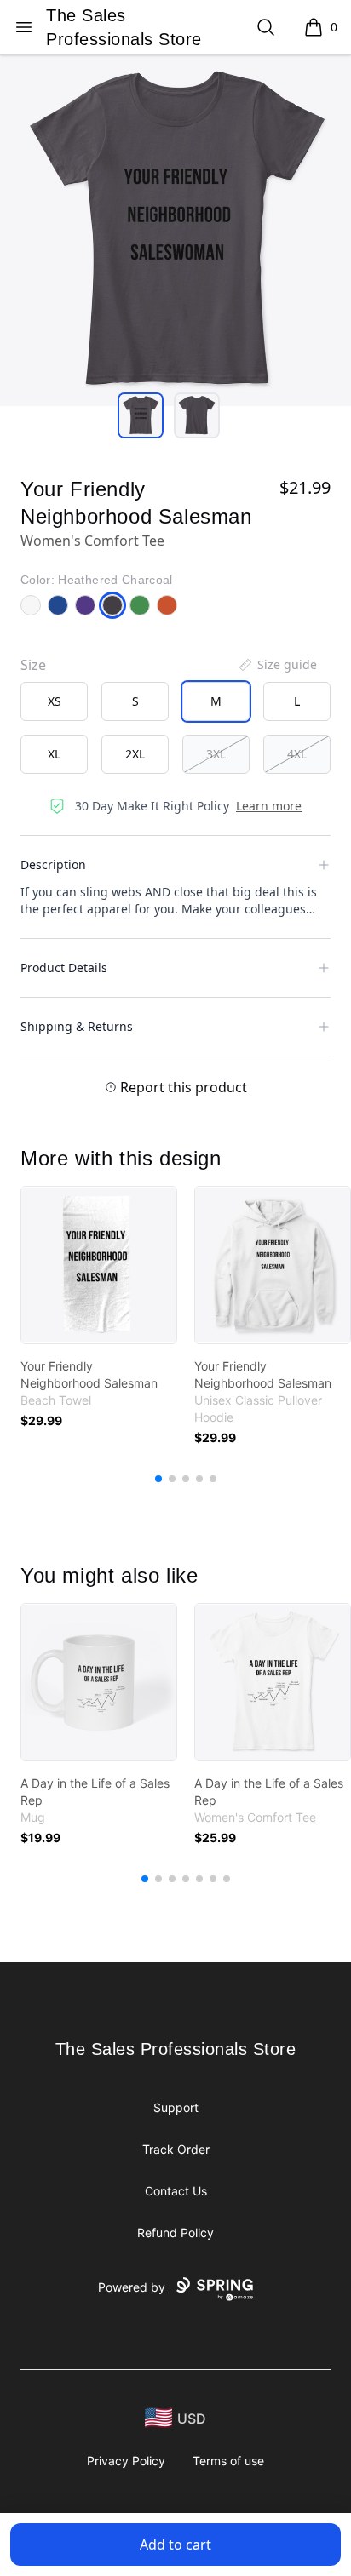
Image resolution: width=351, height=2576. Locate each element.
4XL (297, 754)
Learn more (269, 806)
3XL (216, 754)
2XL (135, 754)
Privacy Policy (126, 2461)
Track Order (176, 2149)
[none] (277, 665)
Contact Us (176, 2191)
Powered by (132, 2287)
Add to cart (175, 2545)
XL (54, 754)
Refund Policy (175, 2233)
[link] (99, 1265)
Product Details (64, 967)
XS (55, 701)
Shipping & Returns (77, 1026)
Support (176, 2107)
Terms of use (228, 2461)
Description (53, 864)
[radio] (54, 701)
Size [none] (33, 665)
